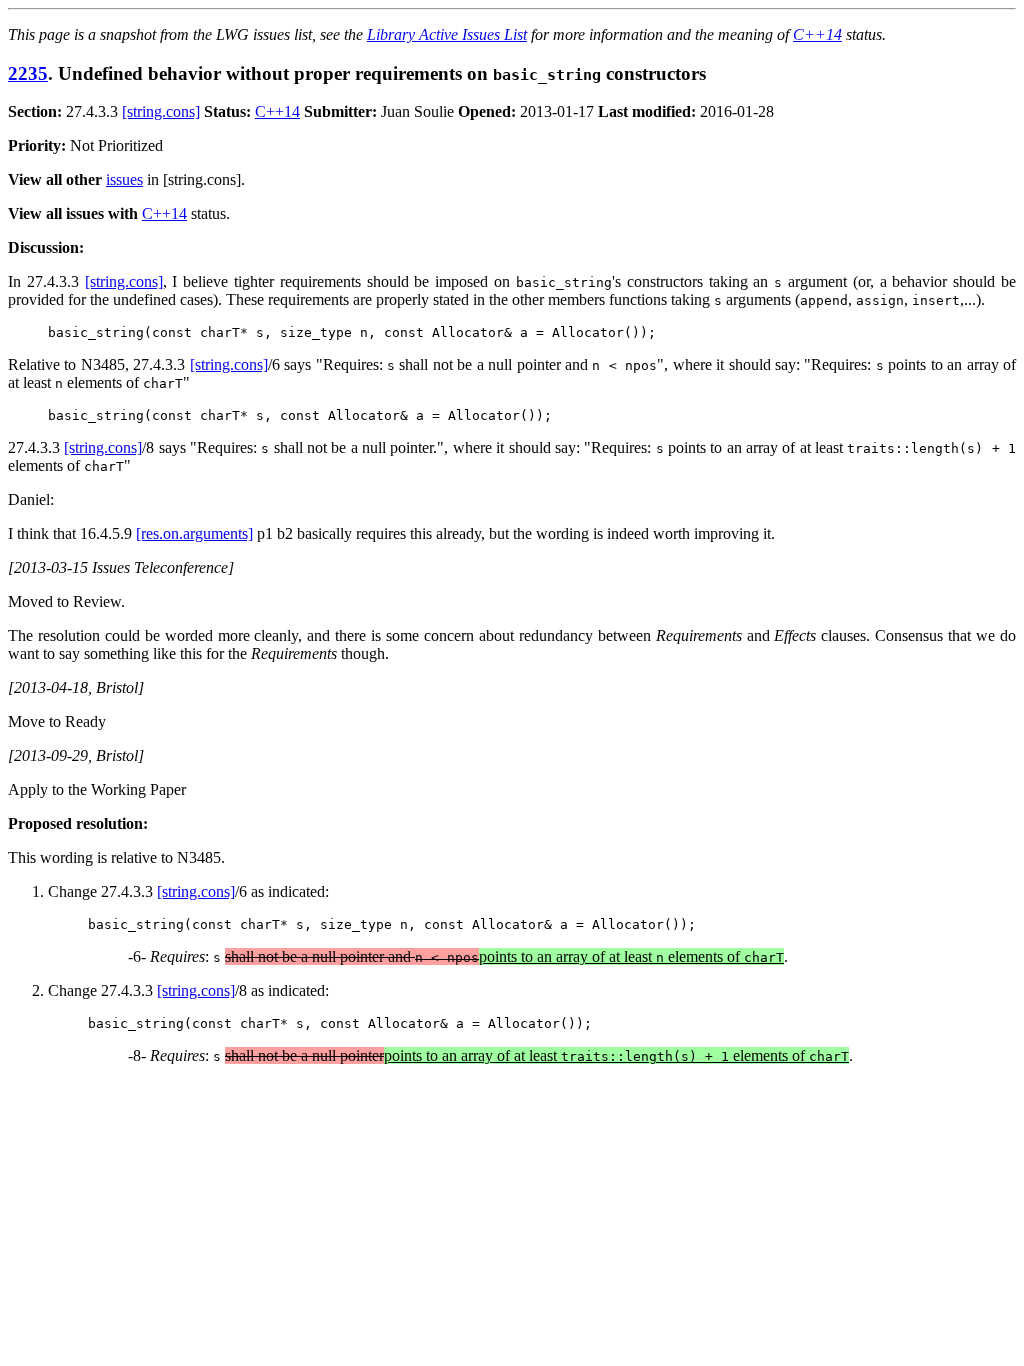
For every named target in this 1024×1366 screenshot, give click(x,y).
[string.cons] (161, 111)
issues (124, 179)
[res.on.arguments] (194, 533)
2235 (28, 73)
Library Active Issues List (447, 34)
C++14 (817, 34)
